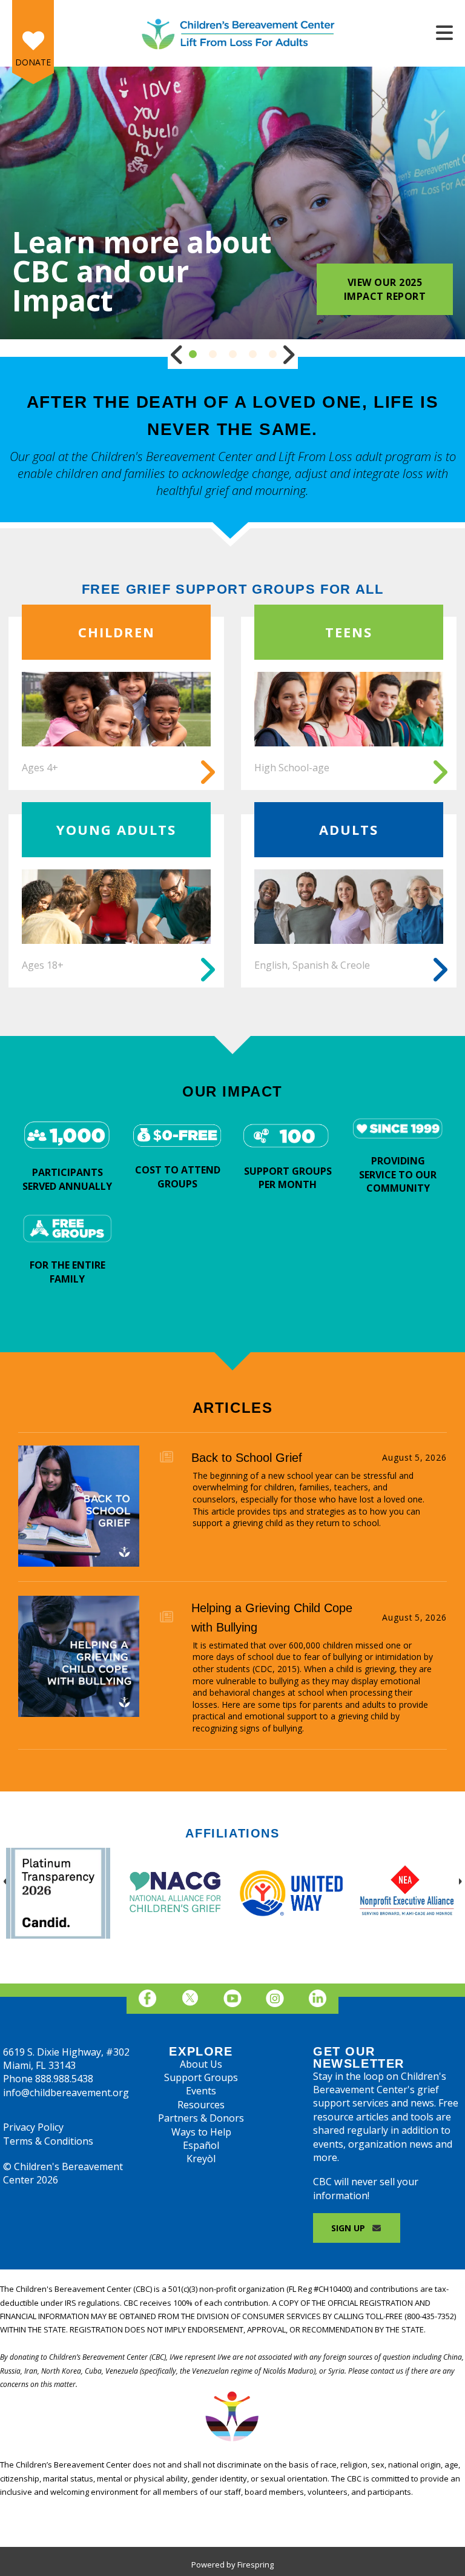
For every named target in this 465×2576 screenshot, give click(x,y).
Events (201, 2091)
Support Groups (201, 2077)
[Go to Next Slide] (288, 354)
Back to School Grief (247, 1458)
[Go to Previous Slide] (177, 354)
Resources (201, 2105)
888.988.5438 (64, 2079)
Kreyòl (201, 2159)
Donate (33, 62)
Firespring (256, 2564)
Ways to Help (201, 2132)
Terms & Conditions (48, 2141)
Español (201, 2145)
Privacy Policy (33, 2127)
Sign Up (349, 2228)
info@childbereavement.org (66, 2093)
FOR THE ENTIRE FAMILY (68, 1272)
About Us (201, 2064)
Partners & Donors (201, 2118)
